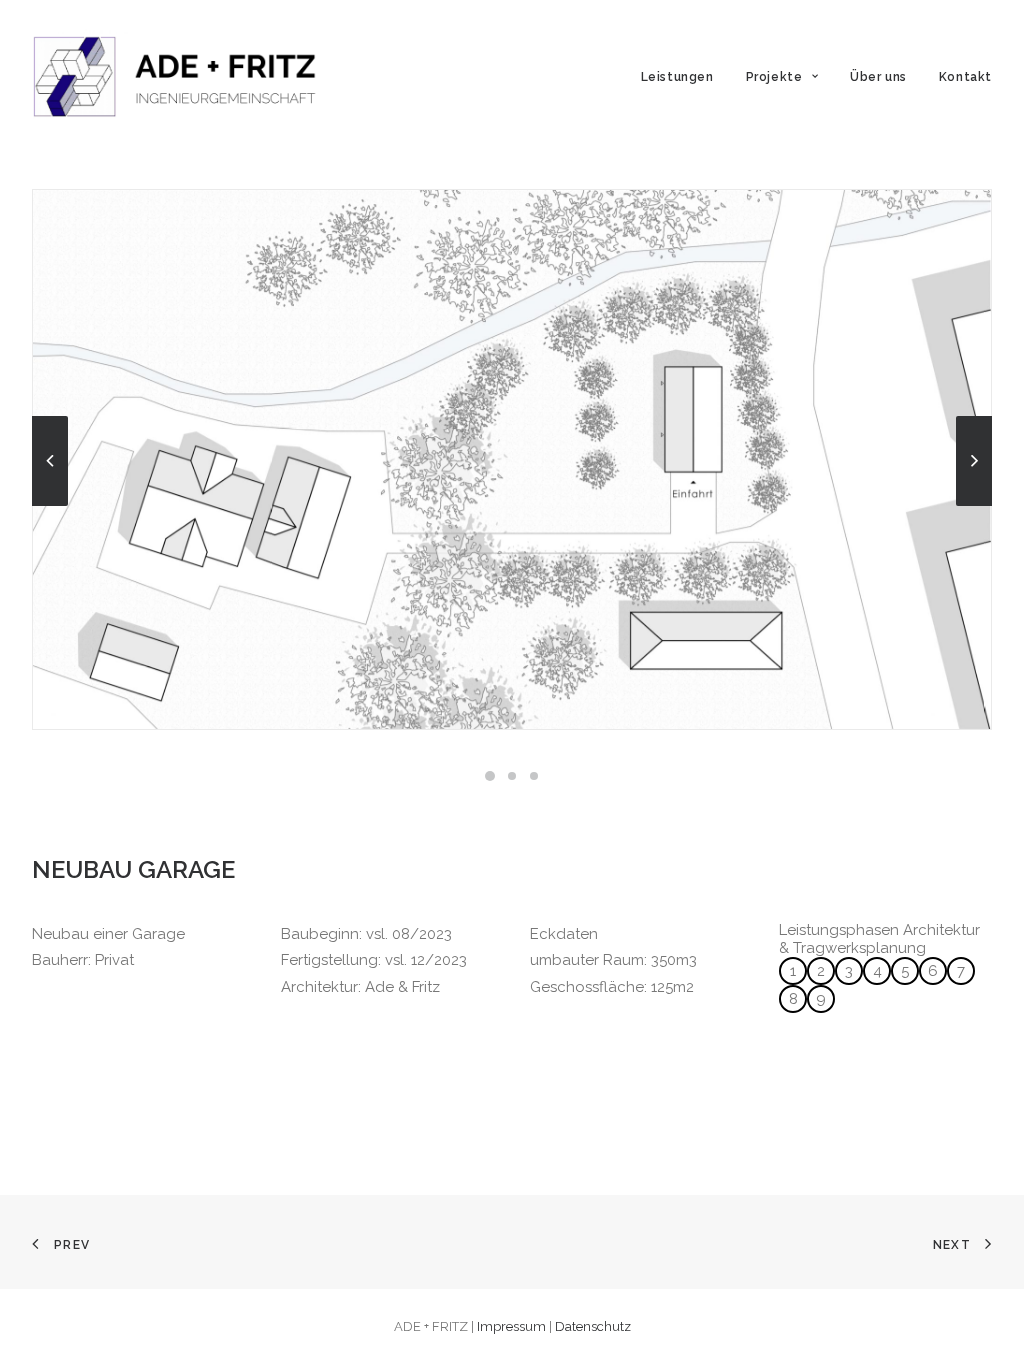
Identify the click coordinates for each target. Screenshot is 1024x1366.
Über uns (878, 77)
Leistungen (677, 77)
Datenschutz (593, 1326)
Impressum (511, 1326)
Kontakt (965, 77)
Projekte (774, 77)
